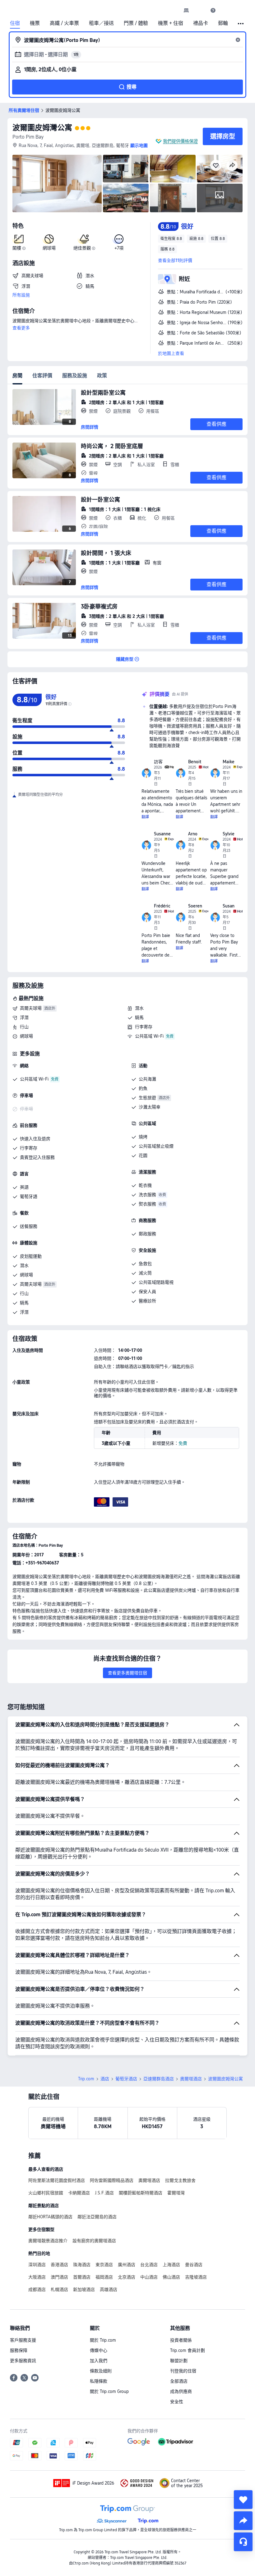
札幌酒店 (59, 2289)
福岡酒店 (104, 2277)
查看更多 (21, 328)
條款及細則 (101, 2371)
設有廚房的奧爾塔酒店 (94, 2241)
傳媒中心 (99, 2350)
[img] (57, 184)
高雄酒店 (109, 2289)
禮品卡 (201, 23)
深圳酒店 (37, 2265)
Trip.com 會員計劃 (188, 2350)
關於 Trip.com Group (109, 2391)
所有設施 (21, 295)
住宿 (15, 23)
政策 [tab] (102, 376)
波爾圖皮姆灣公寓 (42, 128)
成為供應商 (181, 2391)
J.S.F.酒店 (104, 2193)
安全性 (177, 2402)
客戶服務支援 (23, 2340)
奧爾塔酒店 (191, 2079)
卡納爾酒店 (79, 2193)
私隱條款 (99, 2381)
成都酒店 (37, 2289)
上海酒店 (171, 2265)
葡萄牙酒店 (126, 2079)
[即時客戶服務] (243, 2542)
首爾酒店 (82, 2277)
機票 (35, 23)
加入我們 (99, 2361)
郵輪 (223, 23)
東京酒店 (104, 2265)
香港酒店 (59, 2265)
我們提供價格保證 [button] (180, 141)
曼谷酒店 (194, 2265)
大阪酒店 (37, 2277)
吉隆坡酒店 (196, 2277)
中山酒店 (149, 2277)
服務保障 (19, 2350)
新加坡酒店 (84, 2289)
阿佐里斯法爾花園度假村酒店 (57, 2180)
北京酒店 (127, 2277)
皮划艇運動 (31, 1256)
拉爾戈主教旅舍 (180, 2180)
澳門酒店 (59, 2277)
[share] (243, 2521)
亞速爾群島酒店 (159, 2079)
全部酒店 (179, 2381)
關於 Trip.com (103, 2340)
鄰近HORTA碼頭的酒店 (50, 2217)
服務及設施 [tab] (75, 376)
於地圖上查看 (171, 353)
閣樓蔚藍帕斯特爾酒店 (141, 2193)
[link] (186, 10)
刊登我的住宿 (183, 2371)
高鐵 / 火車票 (64, 23)
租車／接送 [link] (101, 23)
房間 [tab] (17, 376)
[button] (200, 10)
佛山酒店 (171, 2277)
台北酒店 (149, 2265)
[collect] (243, 2500)
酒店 (105, 2079)
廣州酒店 (127, 2265)
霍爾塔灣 (176, 2193)
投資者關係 (181, 2340)
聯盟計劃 (179, 2361)
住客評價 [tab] (42, 376)
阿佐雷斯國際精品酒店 (112, 2180)
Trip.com (86, 2079)
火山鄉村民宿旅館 (46, 2193)
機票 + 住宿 (171, 23)
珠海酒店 (82, 2265)
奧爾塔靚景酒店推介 (48, 2241)
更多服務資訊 (23, 2361)
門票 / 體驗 (136, 23)
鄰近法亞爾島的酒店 (97, 2217)
